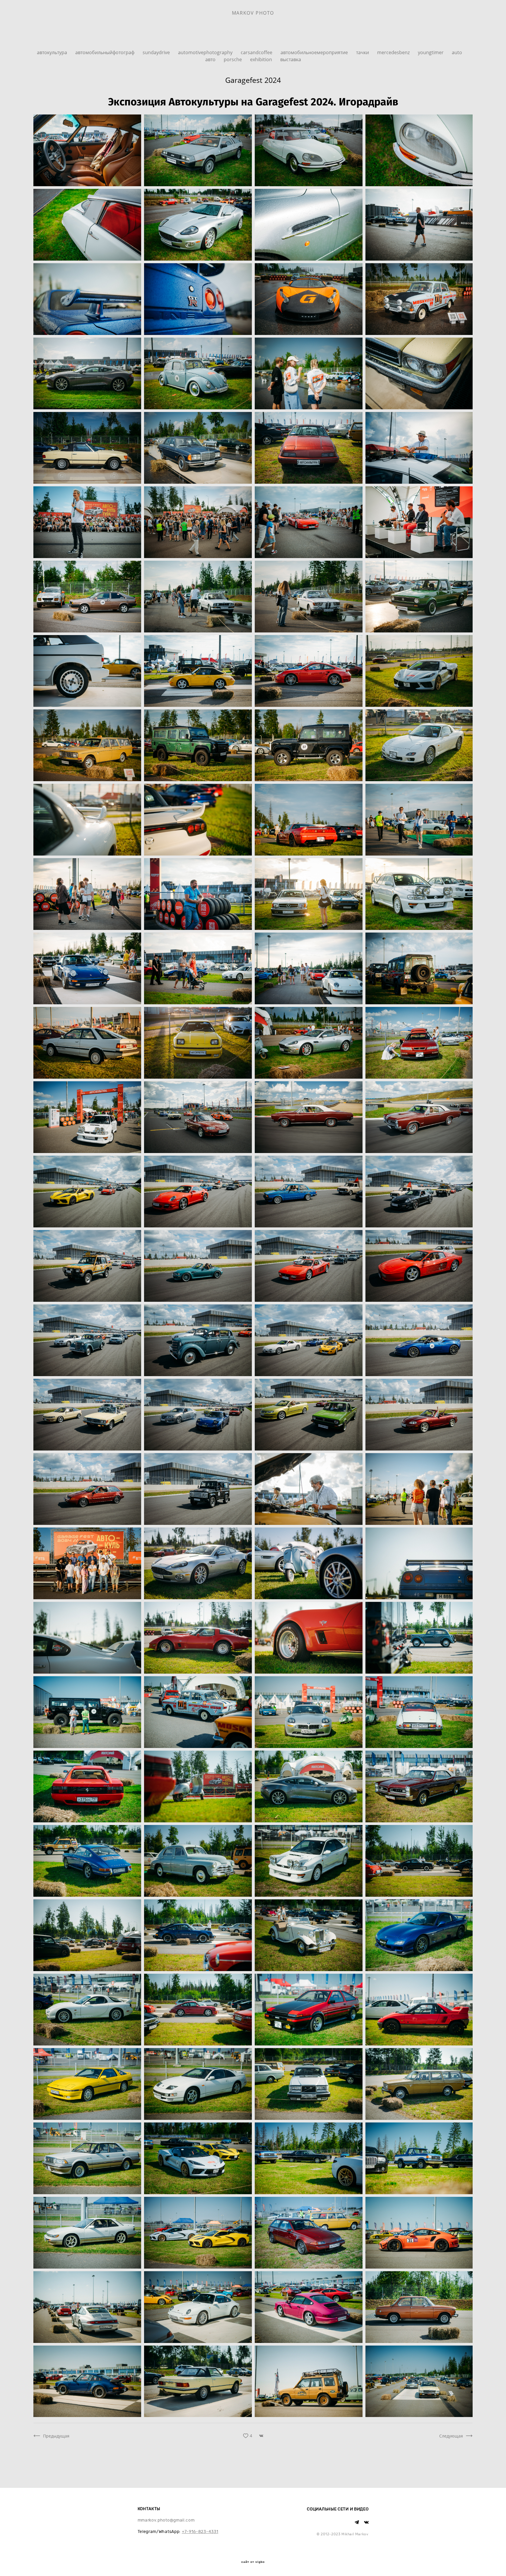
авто (211, 59)
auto (457, 52)
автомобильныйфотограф (105, 52)
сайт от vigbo (253, 2562)
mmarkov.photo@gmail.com (166, 2520)
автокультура (53, 52)
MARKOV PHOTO (253, 13)
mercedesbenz (394, 52)
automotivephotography (206, 52)
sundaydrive (157, 52)
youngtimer (431, 52)
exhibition (262, 59)
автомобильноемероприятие (315, 52)
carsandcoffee (257, 52)
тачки (363, 52)
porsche (233, 59)
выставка (291, 59)
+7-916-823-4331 (200, 2532)
